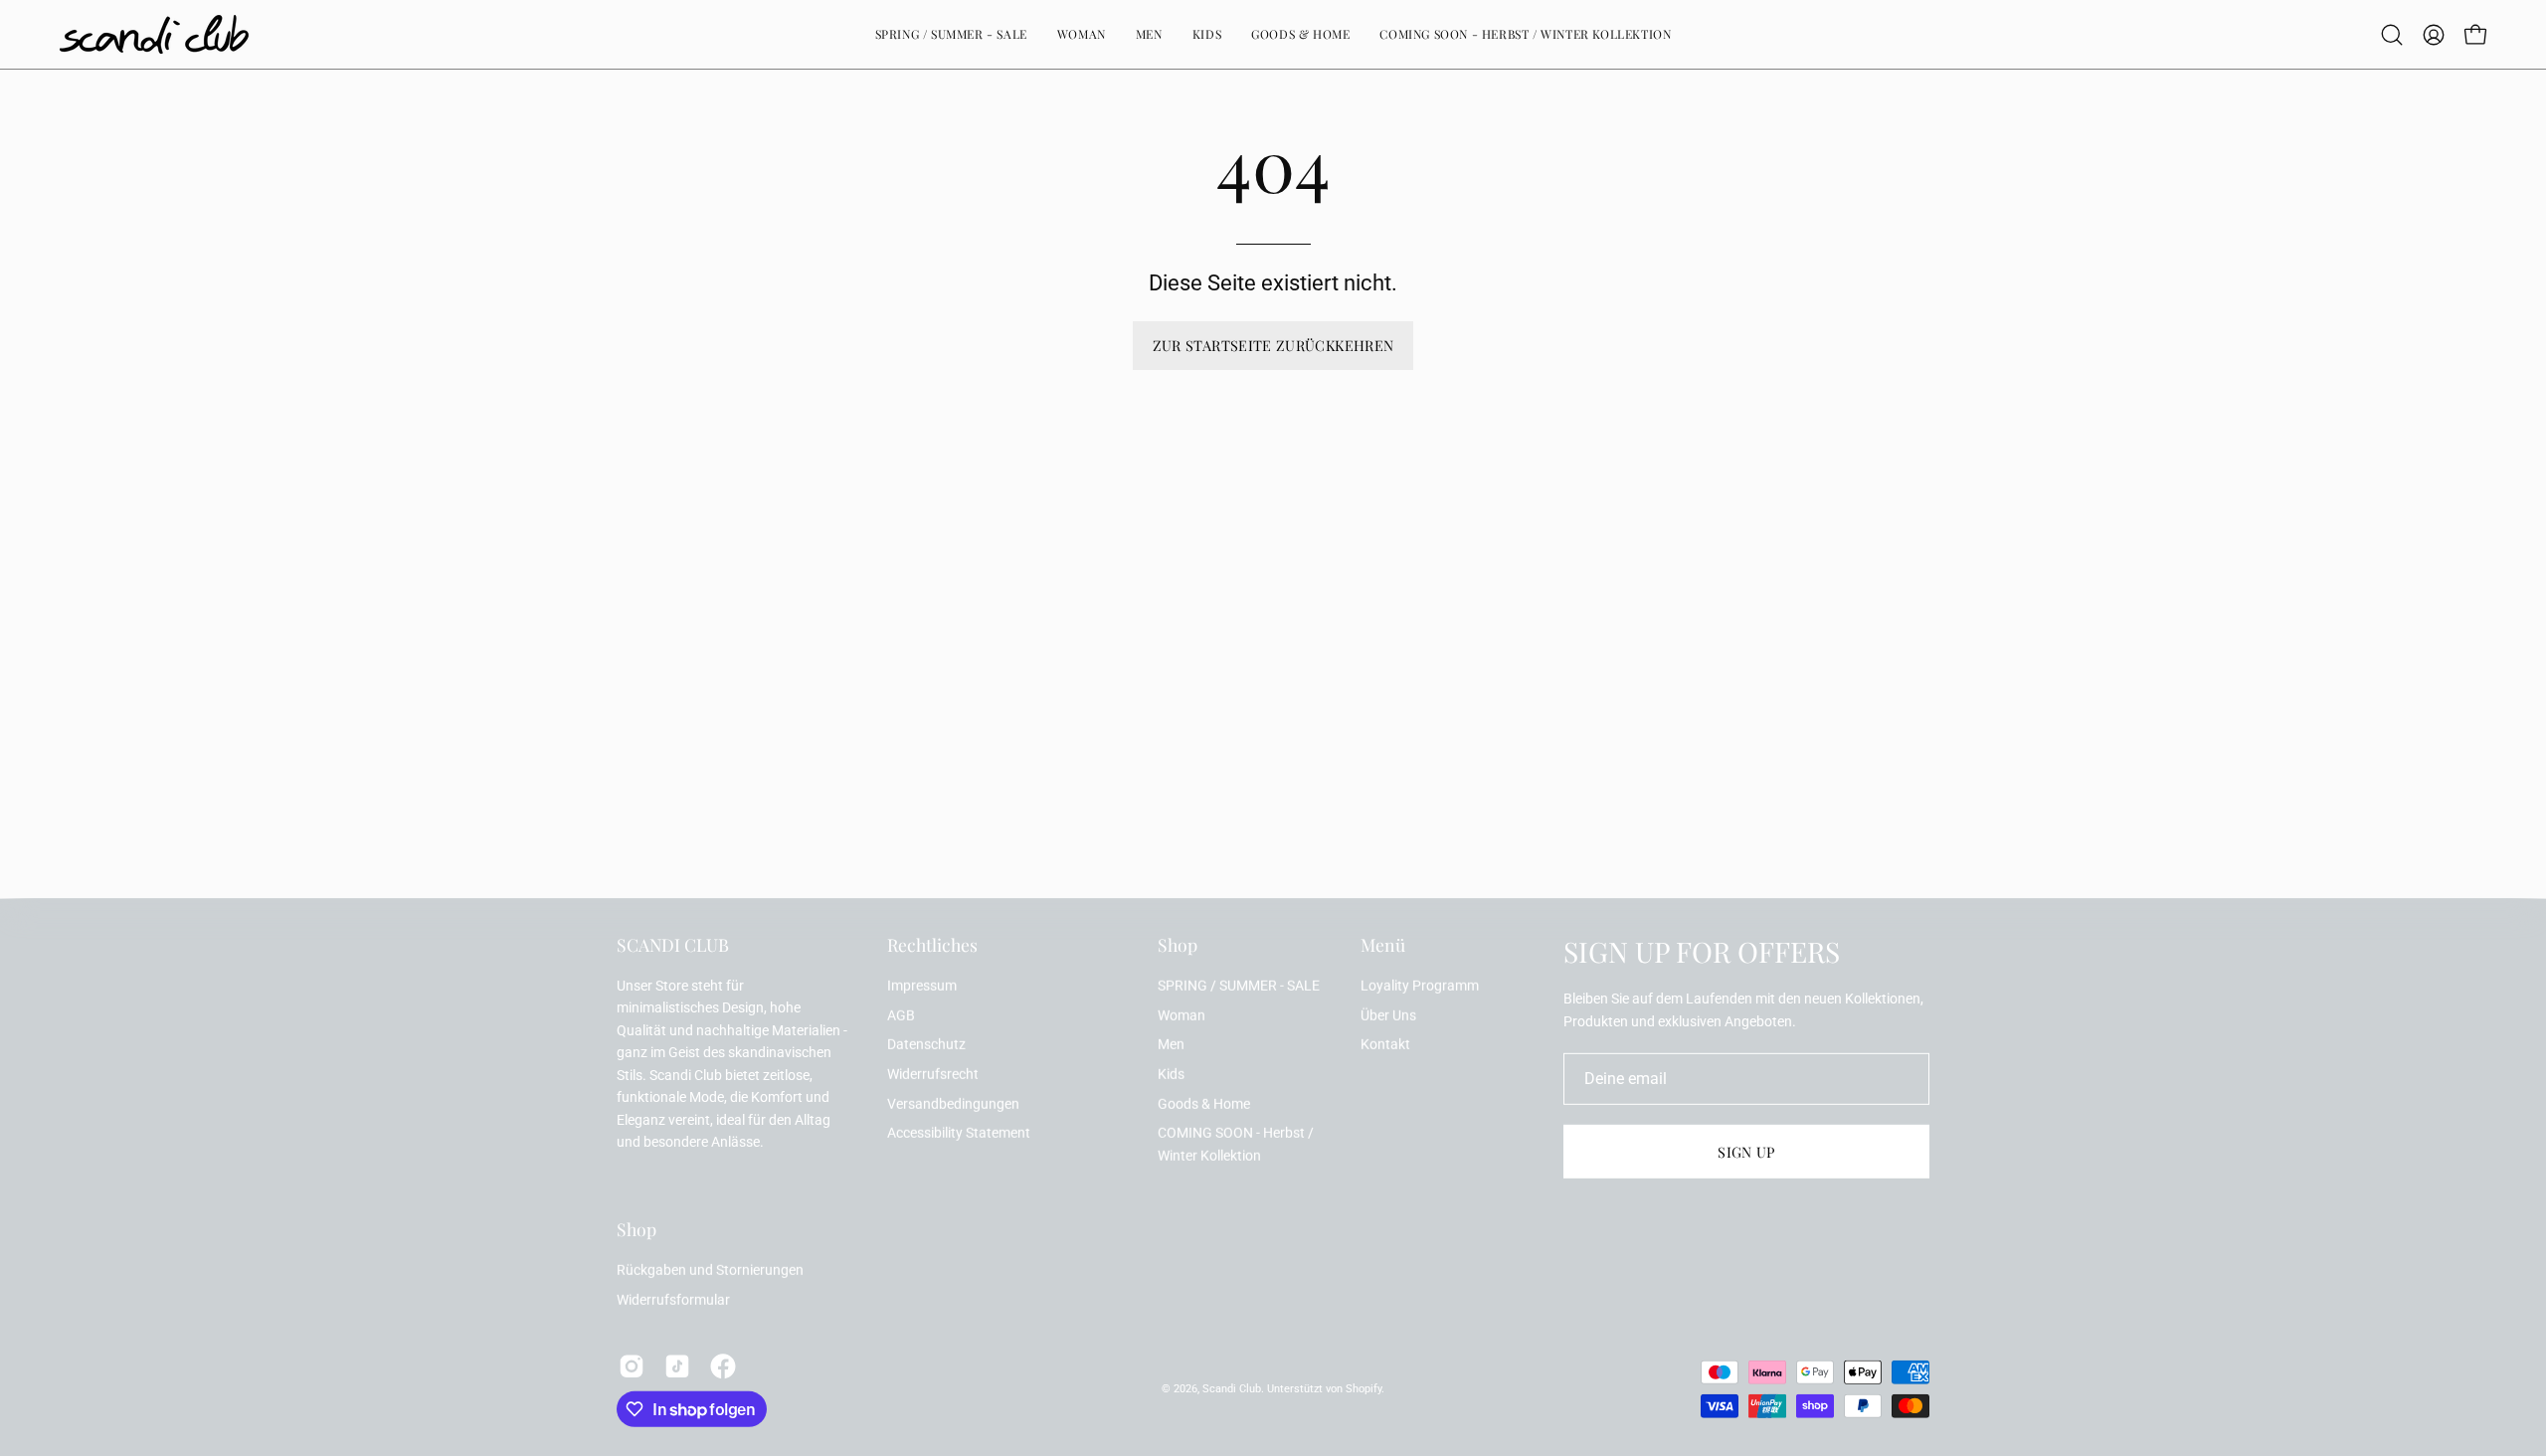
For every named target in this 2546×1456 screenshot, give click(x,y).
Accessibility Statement (959, 1133)
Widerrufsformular (673, 1300)
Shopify (1364, 1389)
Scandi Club (1232, 1389)
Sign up (1746, 1152)
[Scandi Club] (154, 34)
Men (1171, 1045)
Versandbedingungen (953, 1104)
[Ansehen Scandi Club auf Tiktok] (677, 1366)
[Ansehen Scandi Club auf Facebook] (723, 1366)
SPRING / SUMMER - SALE (1239, 986)
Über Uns (1388, 1015)
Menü (1383, 945)
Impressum (922, 986)
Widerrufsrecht (933, 1075)
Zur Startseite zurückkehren (1273, 345)
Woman (1182, 1015)
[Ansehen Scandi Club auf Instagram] (632, 1366)
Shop (1178, 945)
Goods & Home (1204, 1104)
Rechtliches (932, 945)
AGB (901, 1015)
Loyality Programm (1420, 986)
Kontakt (1385, 1045)
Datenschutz (926, 1045)
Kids (1171, 1075)
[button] (2392, 35)
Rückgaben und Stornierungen (710, 1271)
